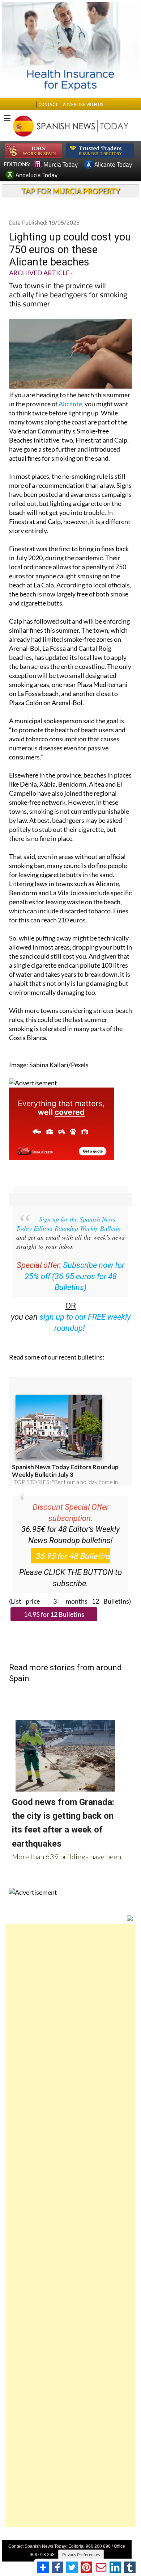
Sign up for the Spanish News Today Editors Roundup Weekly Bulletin (69, 1224)
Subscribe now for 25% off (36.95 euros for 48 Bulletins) (75, 1276)
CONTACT (48, 104)
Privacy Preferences (81, 2554)
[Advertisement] (70, 2225)
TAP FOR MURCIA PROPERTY (71, 191)
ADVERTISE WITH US (83, 104)
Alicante (70, 404)
